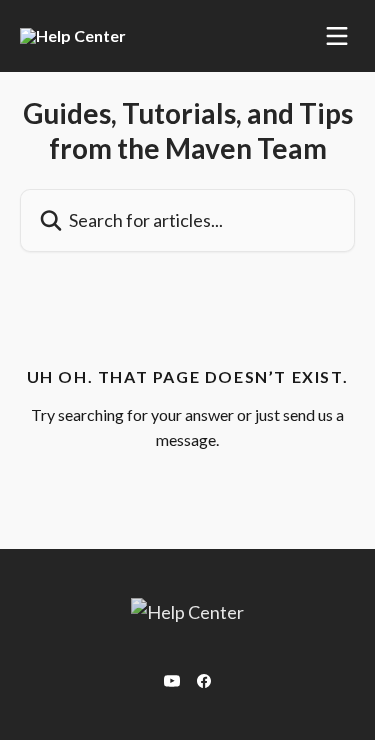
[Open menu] (337, 36)
